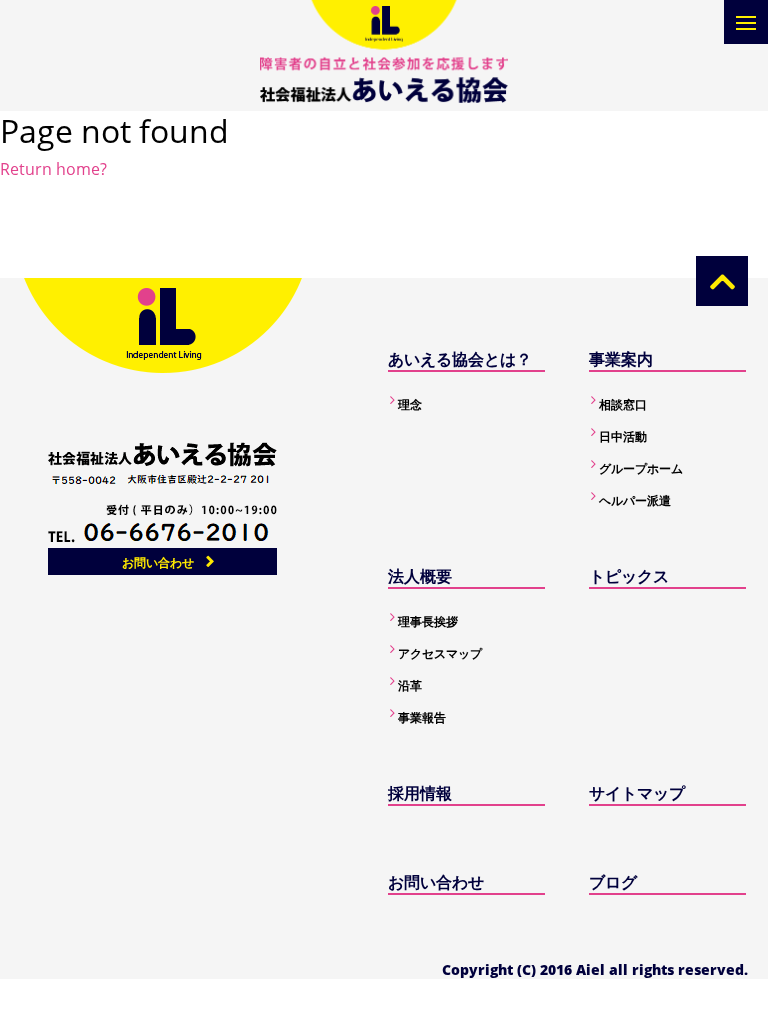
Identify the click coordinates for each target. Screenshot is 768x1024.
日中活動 (623, 436)
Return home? (53, 169)
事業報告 (422, 717)
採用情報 (420, 793)
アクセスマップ (440, 653)
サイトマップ (637, 793)
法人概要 (420, 576)
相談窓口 (623, 404)
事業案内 (621, 359)
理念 (410, 404)
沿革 (410, 685)
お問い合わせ (158, 562)
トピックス (629, 576)
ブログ (613, 882)
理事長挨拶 (428, 621)
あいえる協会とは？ (460, 359)
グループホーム (641, 468)
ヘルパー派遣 (635, 500)
